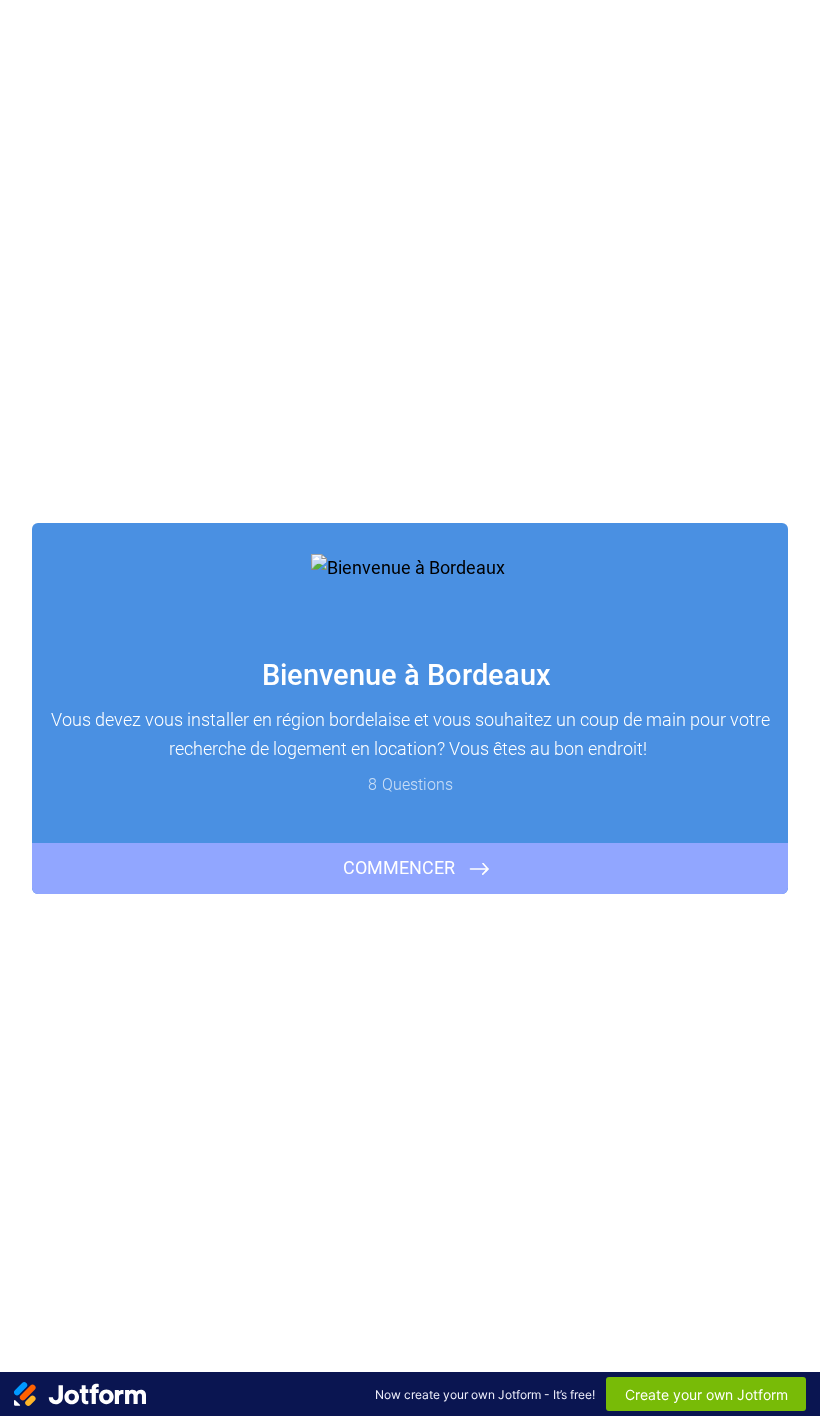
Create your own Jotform (706, 1394)
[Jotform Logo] (80, 1394)
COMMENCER (399, 867)
